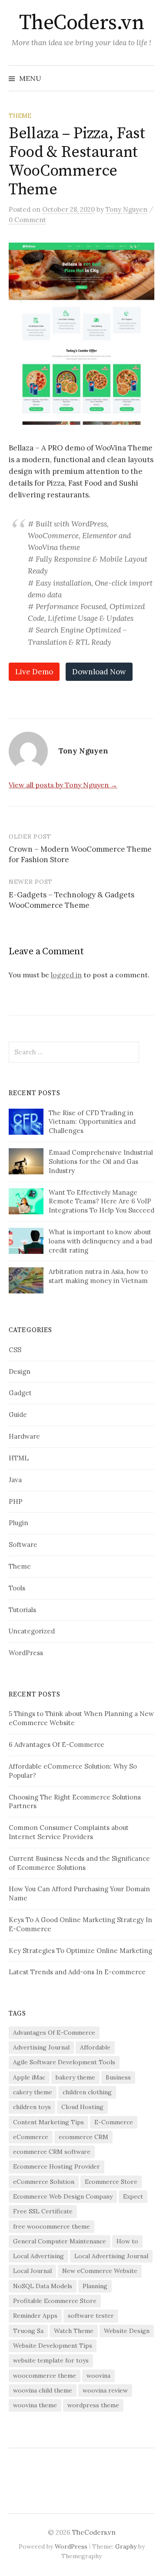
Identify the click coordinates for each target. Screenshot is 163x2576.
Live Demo (34, 672)
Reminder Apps (35, 2316)
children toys (32, 2107)
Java (15, 1480)
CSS (15, 1350)
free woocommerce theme (52, 2226)
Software (23, 1545)
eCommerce (31, 2137)
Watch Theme (74, 2331)
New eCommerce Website (100, 2271)
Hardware (24, 1436)
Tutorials (22, 1610)
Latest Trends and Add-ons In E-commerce (77, 1972)
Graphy (126, 2546)
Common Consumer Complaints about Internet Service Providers (69, 1832)
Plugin (18, 1523)
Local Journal (32, 2271)
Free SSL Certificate (43, 2211)
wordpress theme (93, 2405)
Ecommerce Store (111, 2182)
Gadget (20, 1393)
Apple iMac (29, 2077)
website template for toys (51, 2360)
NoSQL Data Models (43, 2286)
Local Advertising (38, 2256)
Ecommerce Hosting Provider (57, 2166)
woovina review (105, 2390)
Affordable (95, 2047)
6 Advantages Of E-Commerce (57, 1745)
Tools (17, 1588)
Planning (95, 2286)
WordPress (26, 1653)
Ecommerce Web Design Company (63, 2196)
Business (118, 2077)
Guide (18, 1415)
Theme (20, 116)
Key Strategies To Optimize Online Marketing (80, 1951)
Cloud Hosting (82, 2107)
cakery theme (33, 2092)
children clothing (87, 2092)
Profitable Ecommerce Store (55, 2301)
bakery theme (75, 2077)
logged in (66, 975)
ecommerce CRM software (52, 2152)
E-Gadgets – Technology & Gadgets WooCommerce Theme (72, 900)
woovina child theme (43, 2390)
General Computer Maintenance (60, 2241)
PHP (16, 1501)
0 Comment (27, 220)
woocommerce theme (45, 2376)
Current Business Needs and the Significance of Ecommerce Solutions (79, 1863)
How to (127, 2241)
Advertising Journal (41, 2047)
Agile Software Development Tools (64, 2062)
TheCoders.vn (81, 23)
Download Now (99, 672)
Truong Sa (28, 2331)
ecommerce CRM (83, 2137)
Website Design (127, 2331)
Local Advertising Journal (111, 2256)
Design (20, 1371)
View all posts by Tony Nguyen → (63, 785)
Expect (133, 2196)
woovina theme (35, 2405)
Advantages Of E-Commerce (54, 2033)
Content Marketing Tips (48, 2122)
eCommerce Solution (44, 2182)
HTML (19, 1458)
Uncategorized (32, 1631)
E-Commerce (114, 2122)
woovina (98, 2376)
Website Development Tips (53, 2346)
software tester (91, 2316)
